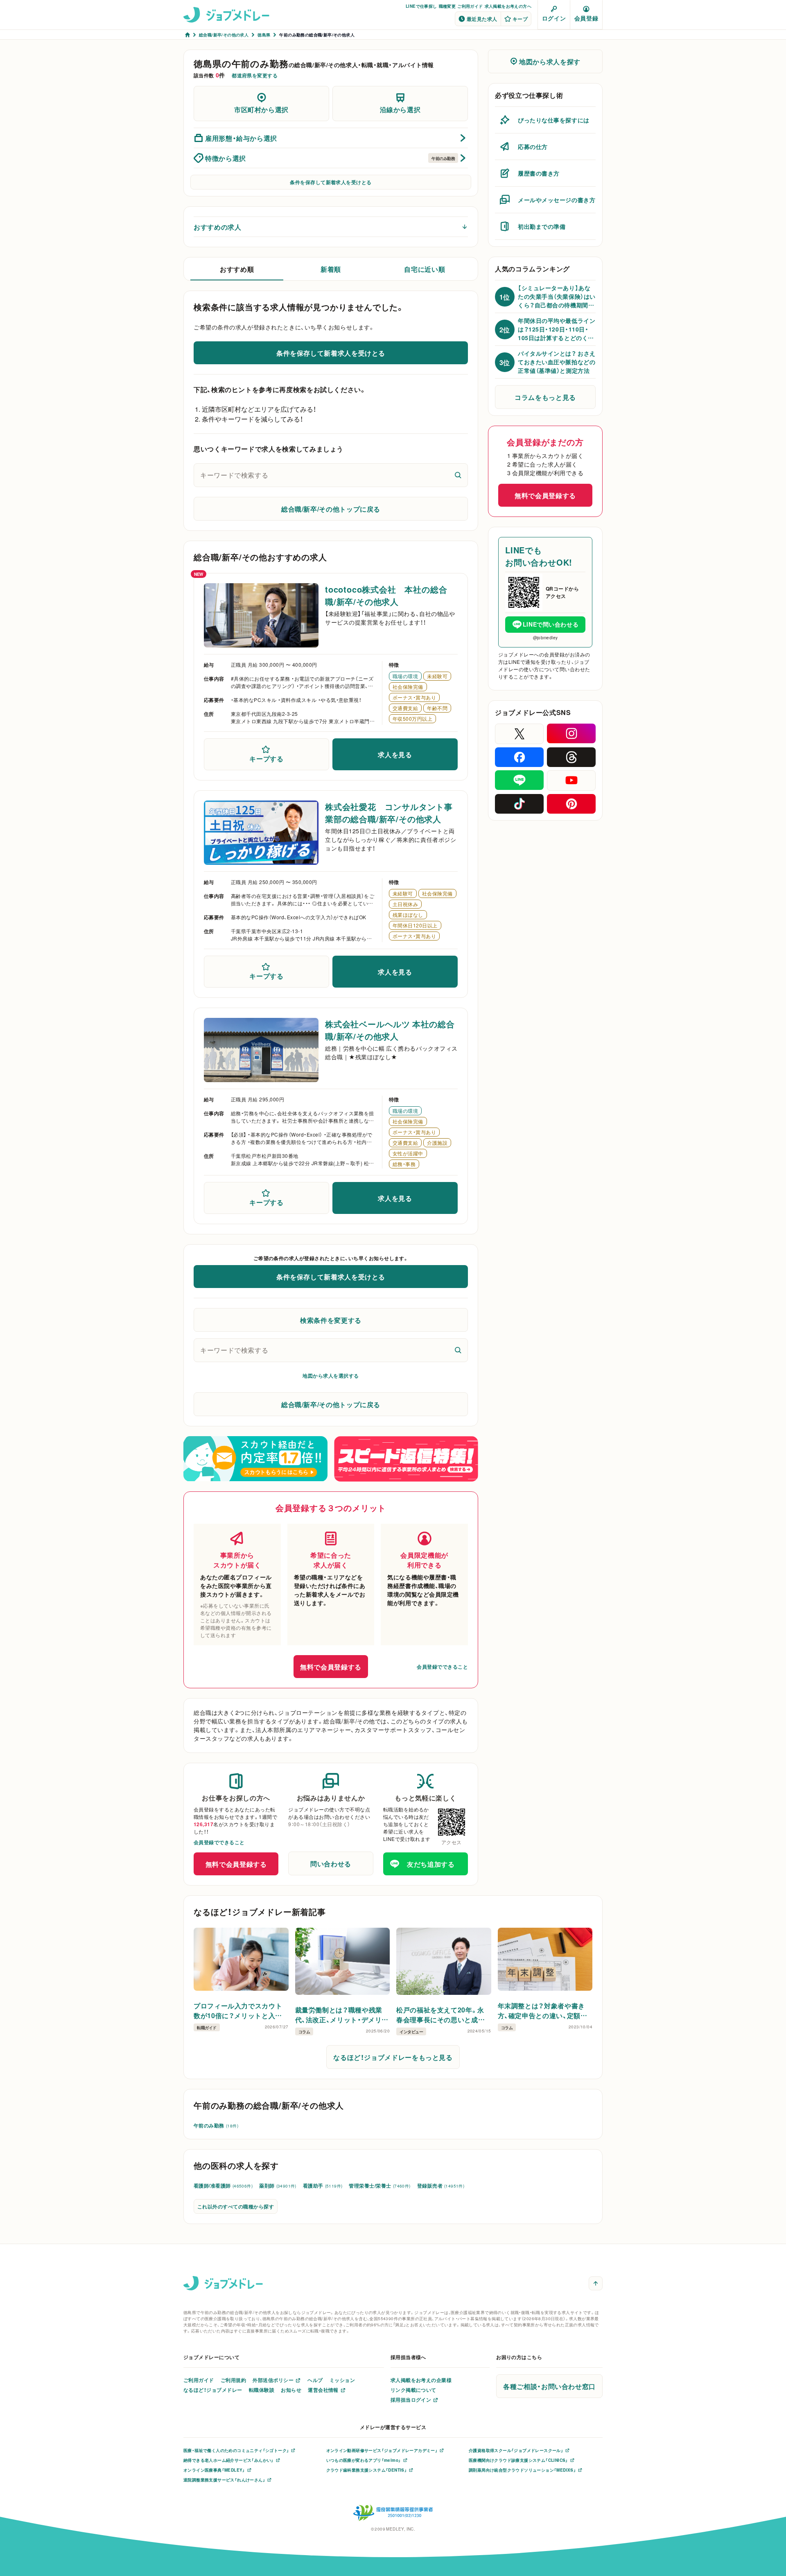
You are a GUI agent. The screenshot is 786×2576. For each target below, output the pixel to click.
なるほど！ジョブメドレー (213, 2390)
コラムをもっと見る (545, 397)
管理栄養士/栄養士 (379, 2186)
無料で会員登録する (331, 1667)
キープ (520, 19)
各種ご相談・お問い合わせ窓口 (549, 2386)
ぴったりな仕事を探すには (554, 120)
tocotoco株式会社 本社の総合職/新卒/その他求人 (386, 595)
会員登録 (586, 18)
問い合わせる (331, 1863)
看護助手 (323, 2186)
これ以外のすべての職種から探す (236, 2206)
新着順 (331, 269)
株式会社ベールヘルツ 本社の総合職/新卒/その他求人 (390, 1030)
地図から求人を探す (550, 61)
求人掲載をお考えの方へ (508, 6)
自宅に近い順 (425, 269)
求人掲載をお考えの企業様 (421, 2380)
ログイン (554, 18)
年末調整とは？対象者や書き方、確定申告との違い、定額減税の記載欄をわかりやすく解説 (543, 2010)
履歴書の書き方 (539, 173)
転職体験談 (262, 2390)
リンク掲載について (413, 2390)
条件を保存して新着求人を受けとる (331, 182)
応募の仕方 (533, 147)
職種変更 (447, 6)
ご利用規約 (233, 2380)
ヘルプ (315, 2380)
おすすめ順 (237, 269)
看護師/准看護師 (223, 2186)
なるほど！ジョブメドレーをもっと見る (393, 2057)
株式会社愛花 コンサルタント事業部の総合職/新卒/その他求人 (389, 813)
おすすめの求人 (217, 227)
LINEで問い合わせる (551, 624)
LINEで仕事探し (421, 6)
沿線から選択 (400, 109)
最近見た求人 (482, 19)
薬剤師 (278, 2186)
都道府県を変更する (255, 75)
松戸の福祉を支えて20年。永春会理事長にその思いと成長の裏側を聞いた (440, 2014)
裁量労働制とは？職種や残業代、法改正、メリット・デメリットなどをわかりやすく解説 (342, 2014)
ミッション (342, 2380)
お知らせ (291, 2390)
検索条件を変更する (331, 1320)
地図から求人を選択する (331, 1376)
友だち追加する (431, 1864)
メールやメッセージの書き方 (557, 200)
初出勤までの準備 (542, 226)
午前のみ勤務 (216, 2125)
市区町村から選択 (261, 109)
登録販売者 (441, 2186)
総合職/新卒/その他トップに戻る (331, 509)
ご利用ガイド (470, 6)
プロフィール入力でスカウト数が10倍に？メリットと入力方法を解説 (238, 2010)
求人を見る (395, 754)
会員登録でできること (442, 1667)
